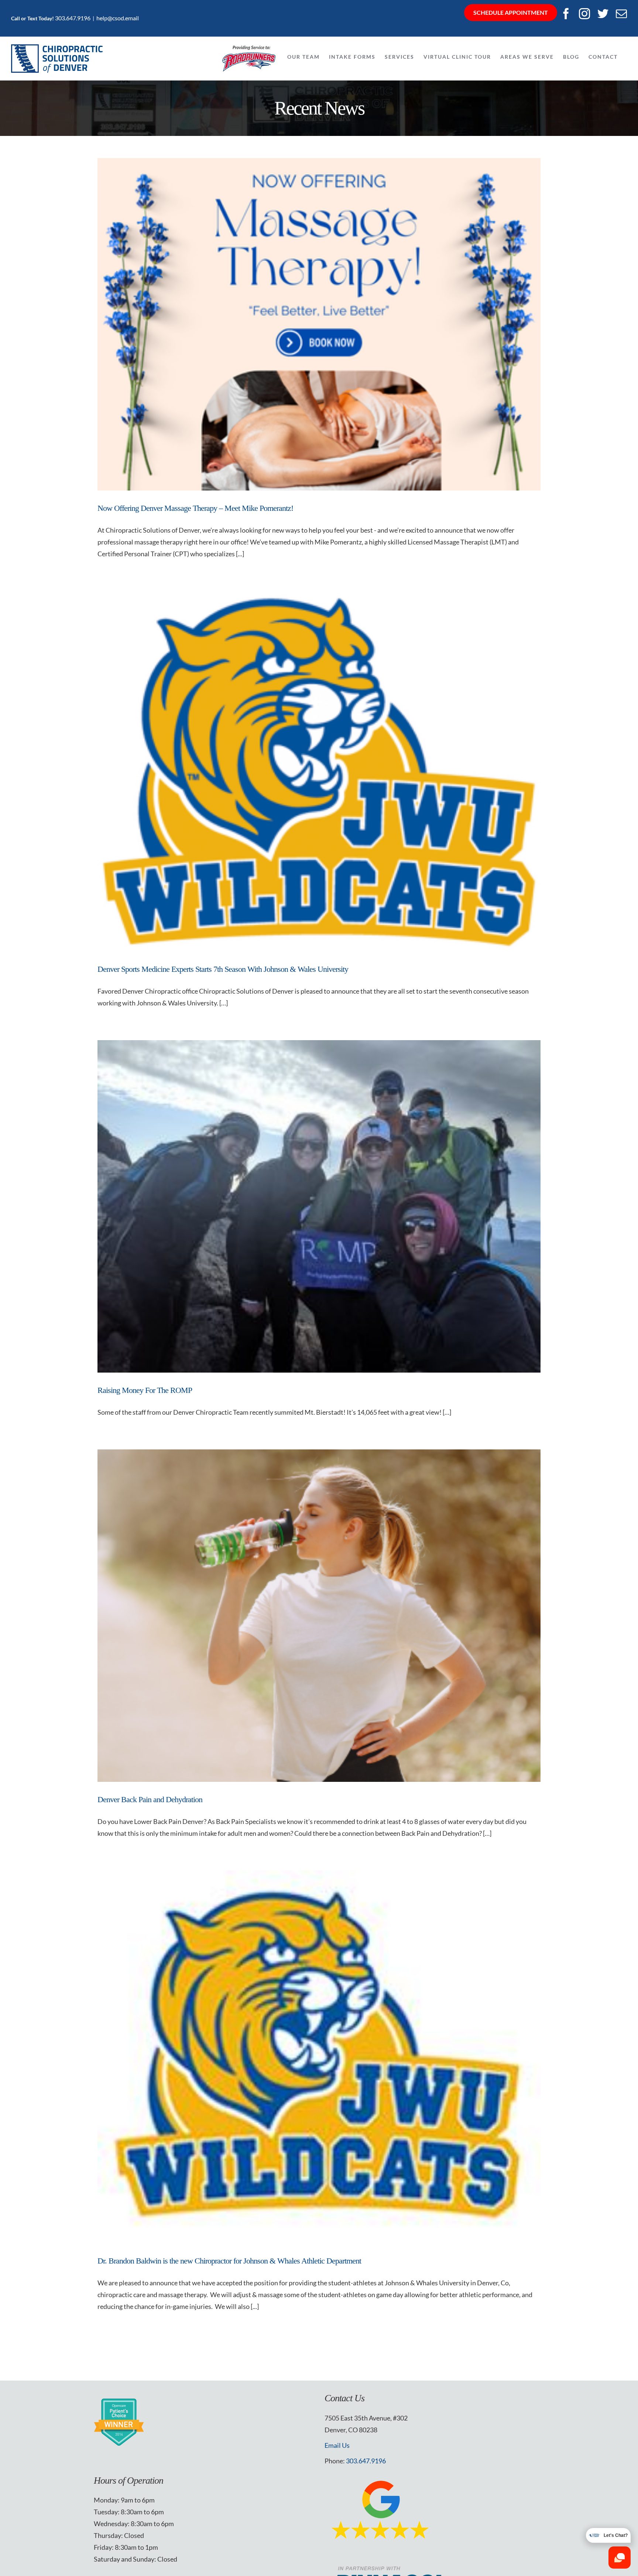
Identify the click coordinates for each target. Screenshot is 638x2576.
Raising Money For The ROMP (145, 1390)
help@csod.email (118, 18)
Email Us (337, 2445)
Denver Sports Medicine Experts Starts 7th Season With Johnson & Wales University (223, 969)
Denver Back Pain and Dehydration (150, 1799)
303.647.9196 (73, 18)
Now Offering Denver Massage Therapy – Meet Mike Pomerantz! (195, 508)
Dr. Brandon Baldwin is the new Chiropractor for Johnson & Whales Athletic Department (229, 2261)
